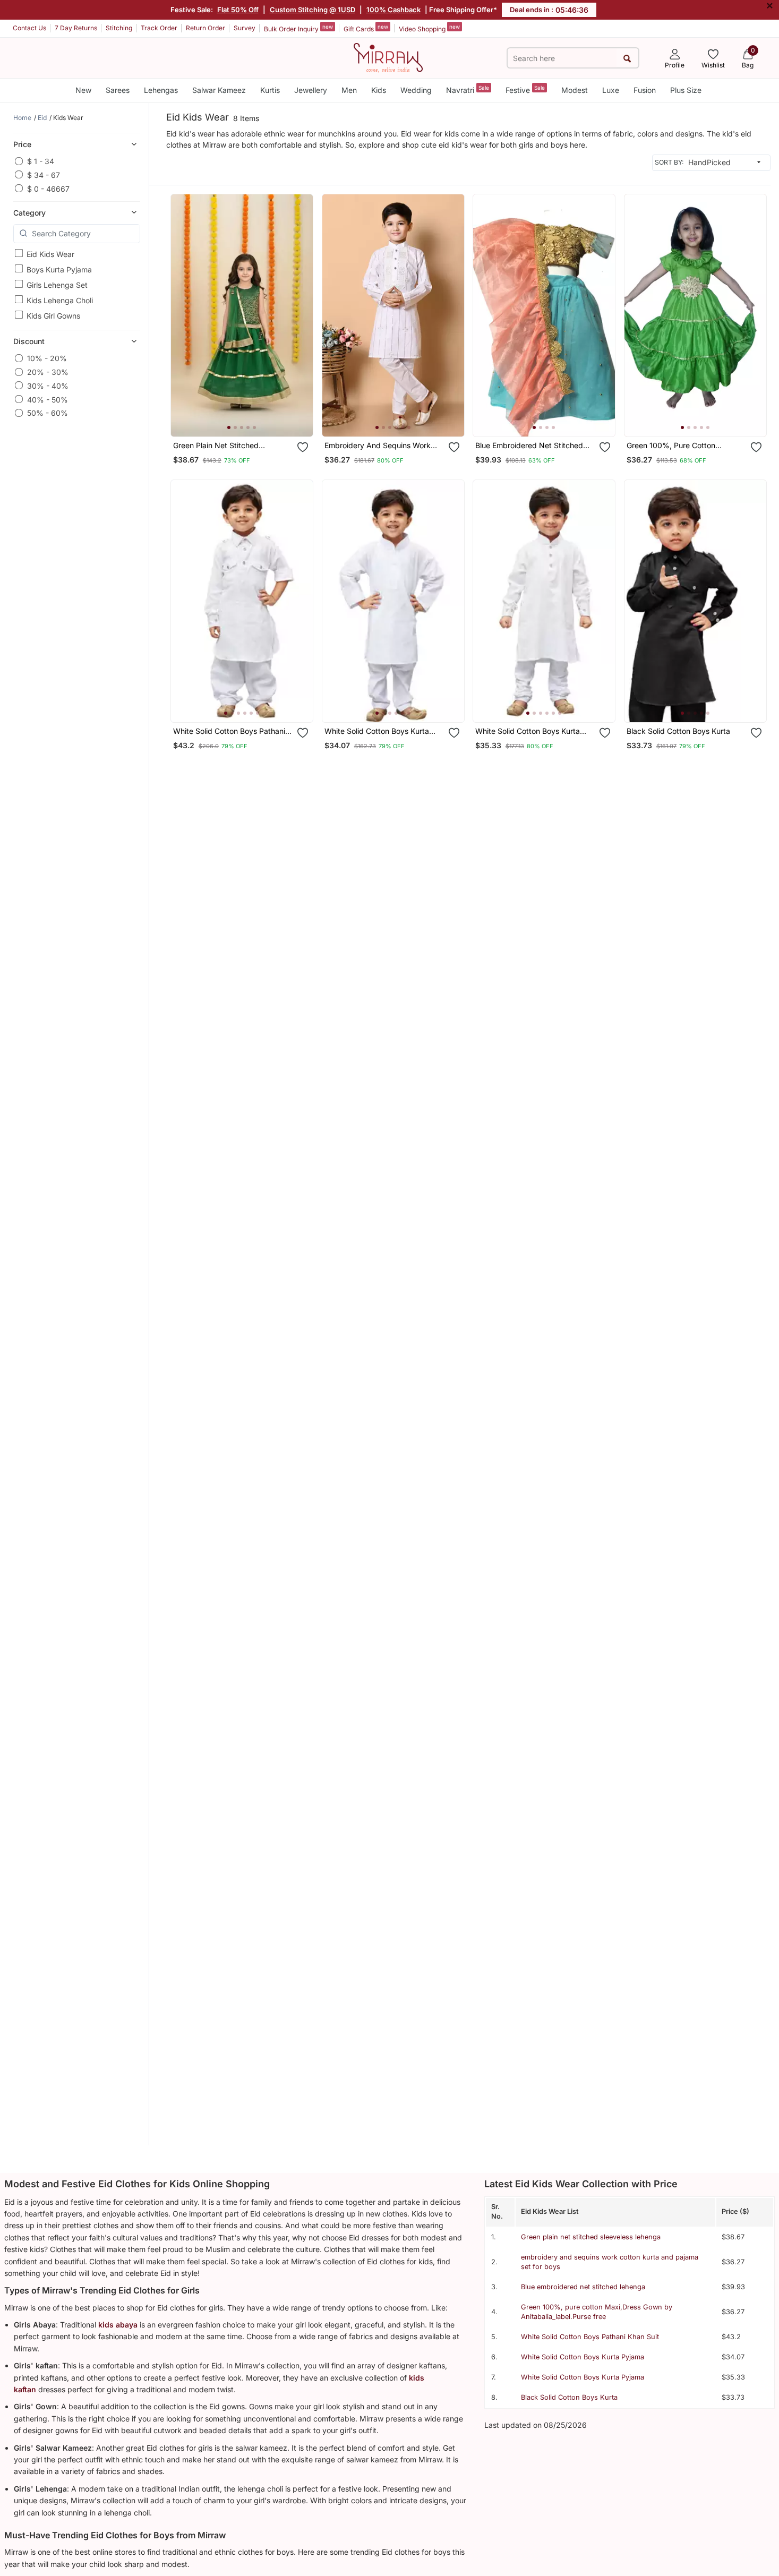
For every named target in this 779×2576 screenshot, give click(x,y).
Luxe (611, 90)
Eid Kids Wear (50, 254)
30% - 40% (48, 385)
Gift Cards (366, 28)
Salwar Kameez (219, 90)
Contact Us (29, 28)
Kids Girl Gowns (53, 315)
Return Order (206, 28)
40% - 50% (48, 399)
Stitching (119, 28)
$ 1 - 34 (41, 161)
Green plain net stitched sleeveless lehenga (591, 2237)
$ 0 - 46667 (48, 188)
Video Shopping (429, 28)
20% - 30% (48, 372)
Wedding (416, 90)
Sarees (118, 90)
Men (349, 90)
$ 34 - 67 (44, 174)
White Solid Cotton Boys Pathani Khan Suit (590, 2337)
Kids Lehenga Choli (60, 300)
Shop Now (250, 418)
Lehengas (161, 90)
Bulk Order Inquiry (298, 28)
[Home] (388, 57)
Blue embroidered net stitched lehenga (583, 2287)
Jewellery (311, 90)
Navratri (468, 89)
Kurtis (270, 90)
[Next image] (301, 315)
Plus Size (686, 90)
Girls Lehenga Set (57, 284)
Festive (525, 89)
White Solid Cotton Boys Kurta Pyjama (583, 2357)
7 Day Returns (76, 28)
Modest (575, 90)
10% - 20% (47, 358)
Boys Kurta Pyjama (59, 269)
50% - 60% (48, 413)
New (83, 90)
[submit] (627, 58)
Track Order (159, 28)
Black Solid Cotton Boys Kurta (569, 2397)
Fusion (645, 90)
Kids (379, 90)
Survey (245, 28)
